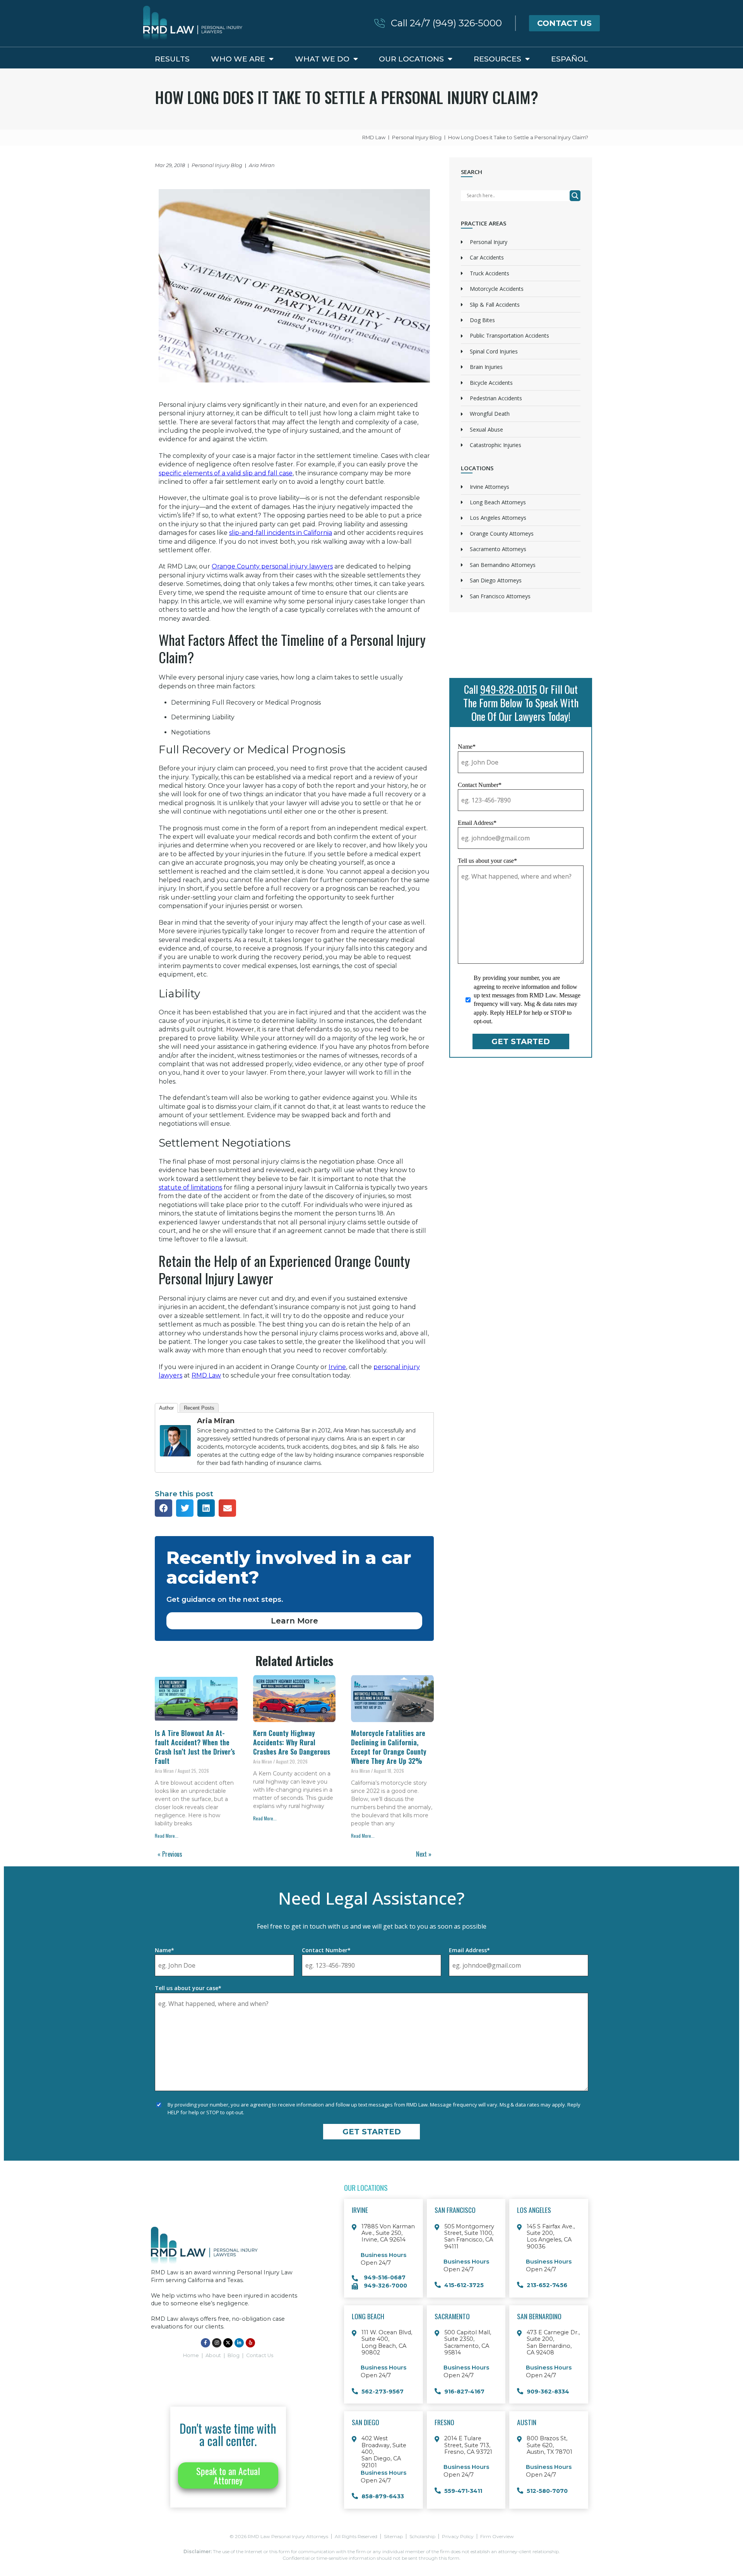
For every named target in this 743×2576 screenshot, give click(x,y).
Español (570, 59)
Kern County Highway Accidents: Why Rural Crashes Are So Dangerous (292, 1742)
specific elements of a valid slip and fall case (226, 473)
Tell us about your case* (487, 861)
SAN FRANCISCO (455, 2210)
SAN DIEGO (366, 2422)
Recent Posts (199, 1408)
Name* (467, 747)
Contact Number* (480, 785)
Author (166, 1408)
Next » (424, 1854)
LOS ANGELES (534, 2210)
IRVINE (360, 2210)
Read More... (167, 1836)
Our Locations (411, 59)
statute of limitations (190, 1187)
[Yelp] (250, 2343)
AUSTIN (527, 2422)
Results (172, 59)
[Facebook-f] (205, 2343)
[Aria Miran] (175, 1462)
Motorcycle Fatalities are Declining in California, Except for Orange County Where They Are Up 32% (389, 1747)
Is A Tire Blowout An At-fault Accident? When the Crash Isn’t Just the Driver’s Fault (195, 1747)
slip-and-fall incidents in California (281, 533)
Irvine (337, 1367)
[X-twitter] (228, 2343)
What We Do (322, 59)
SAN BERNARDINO (539, 2316)
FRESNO (444, 2422)
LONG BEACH (368, 2316)
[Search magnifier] (575, 196)
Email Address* (477, 823)
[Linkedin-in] (239, 2343)
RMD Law (206, 1375)
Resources (497, 59)
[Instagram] (217, 2343)
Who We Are (238, 59)
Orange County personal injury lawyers (272, 566)
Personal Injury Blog (217, 165)
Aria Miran (216, 1421)
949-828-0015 (509, 689)
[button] (163, 1508)
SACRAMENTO (452, 2316)
